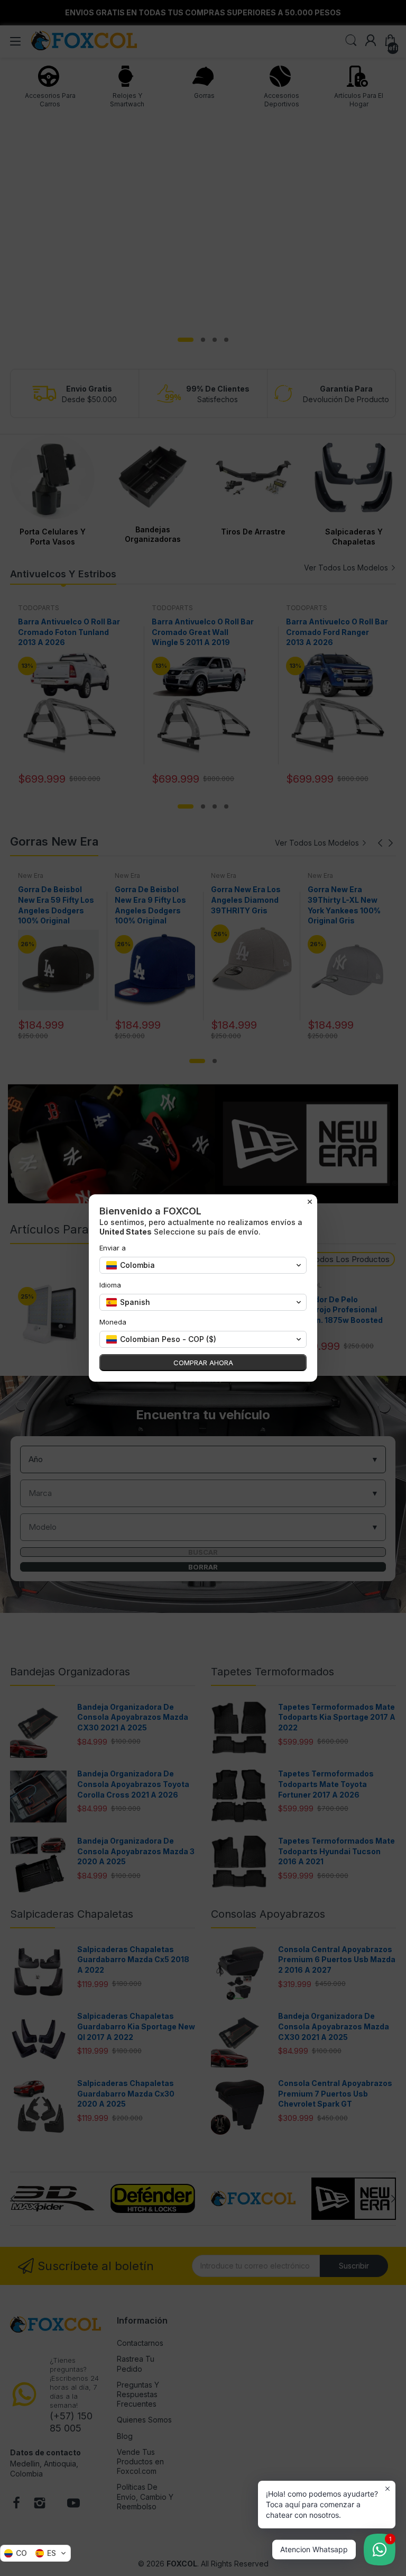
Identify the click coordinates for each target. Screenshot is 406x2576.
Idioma (110, 1285)
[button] (35, 2553)
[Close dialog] (310, 1202)
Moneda (113, 1322)
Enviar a (113, 1248)
